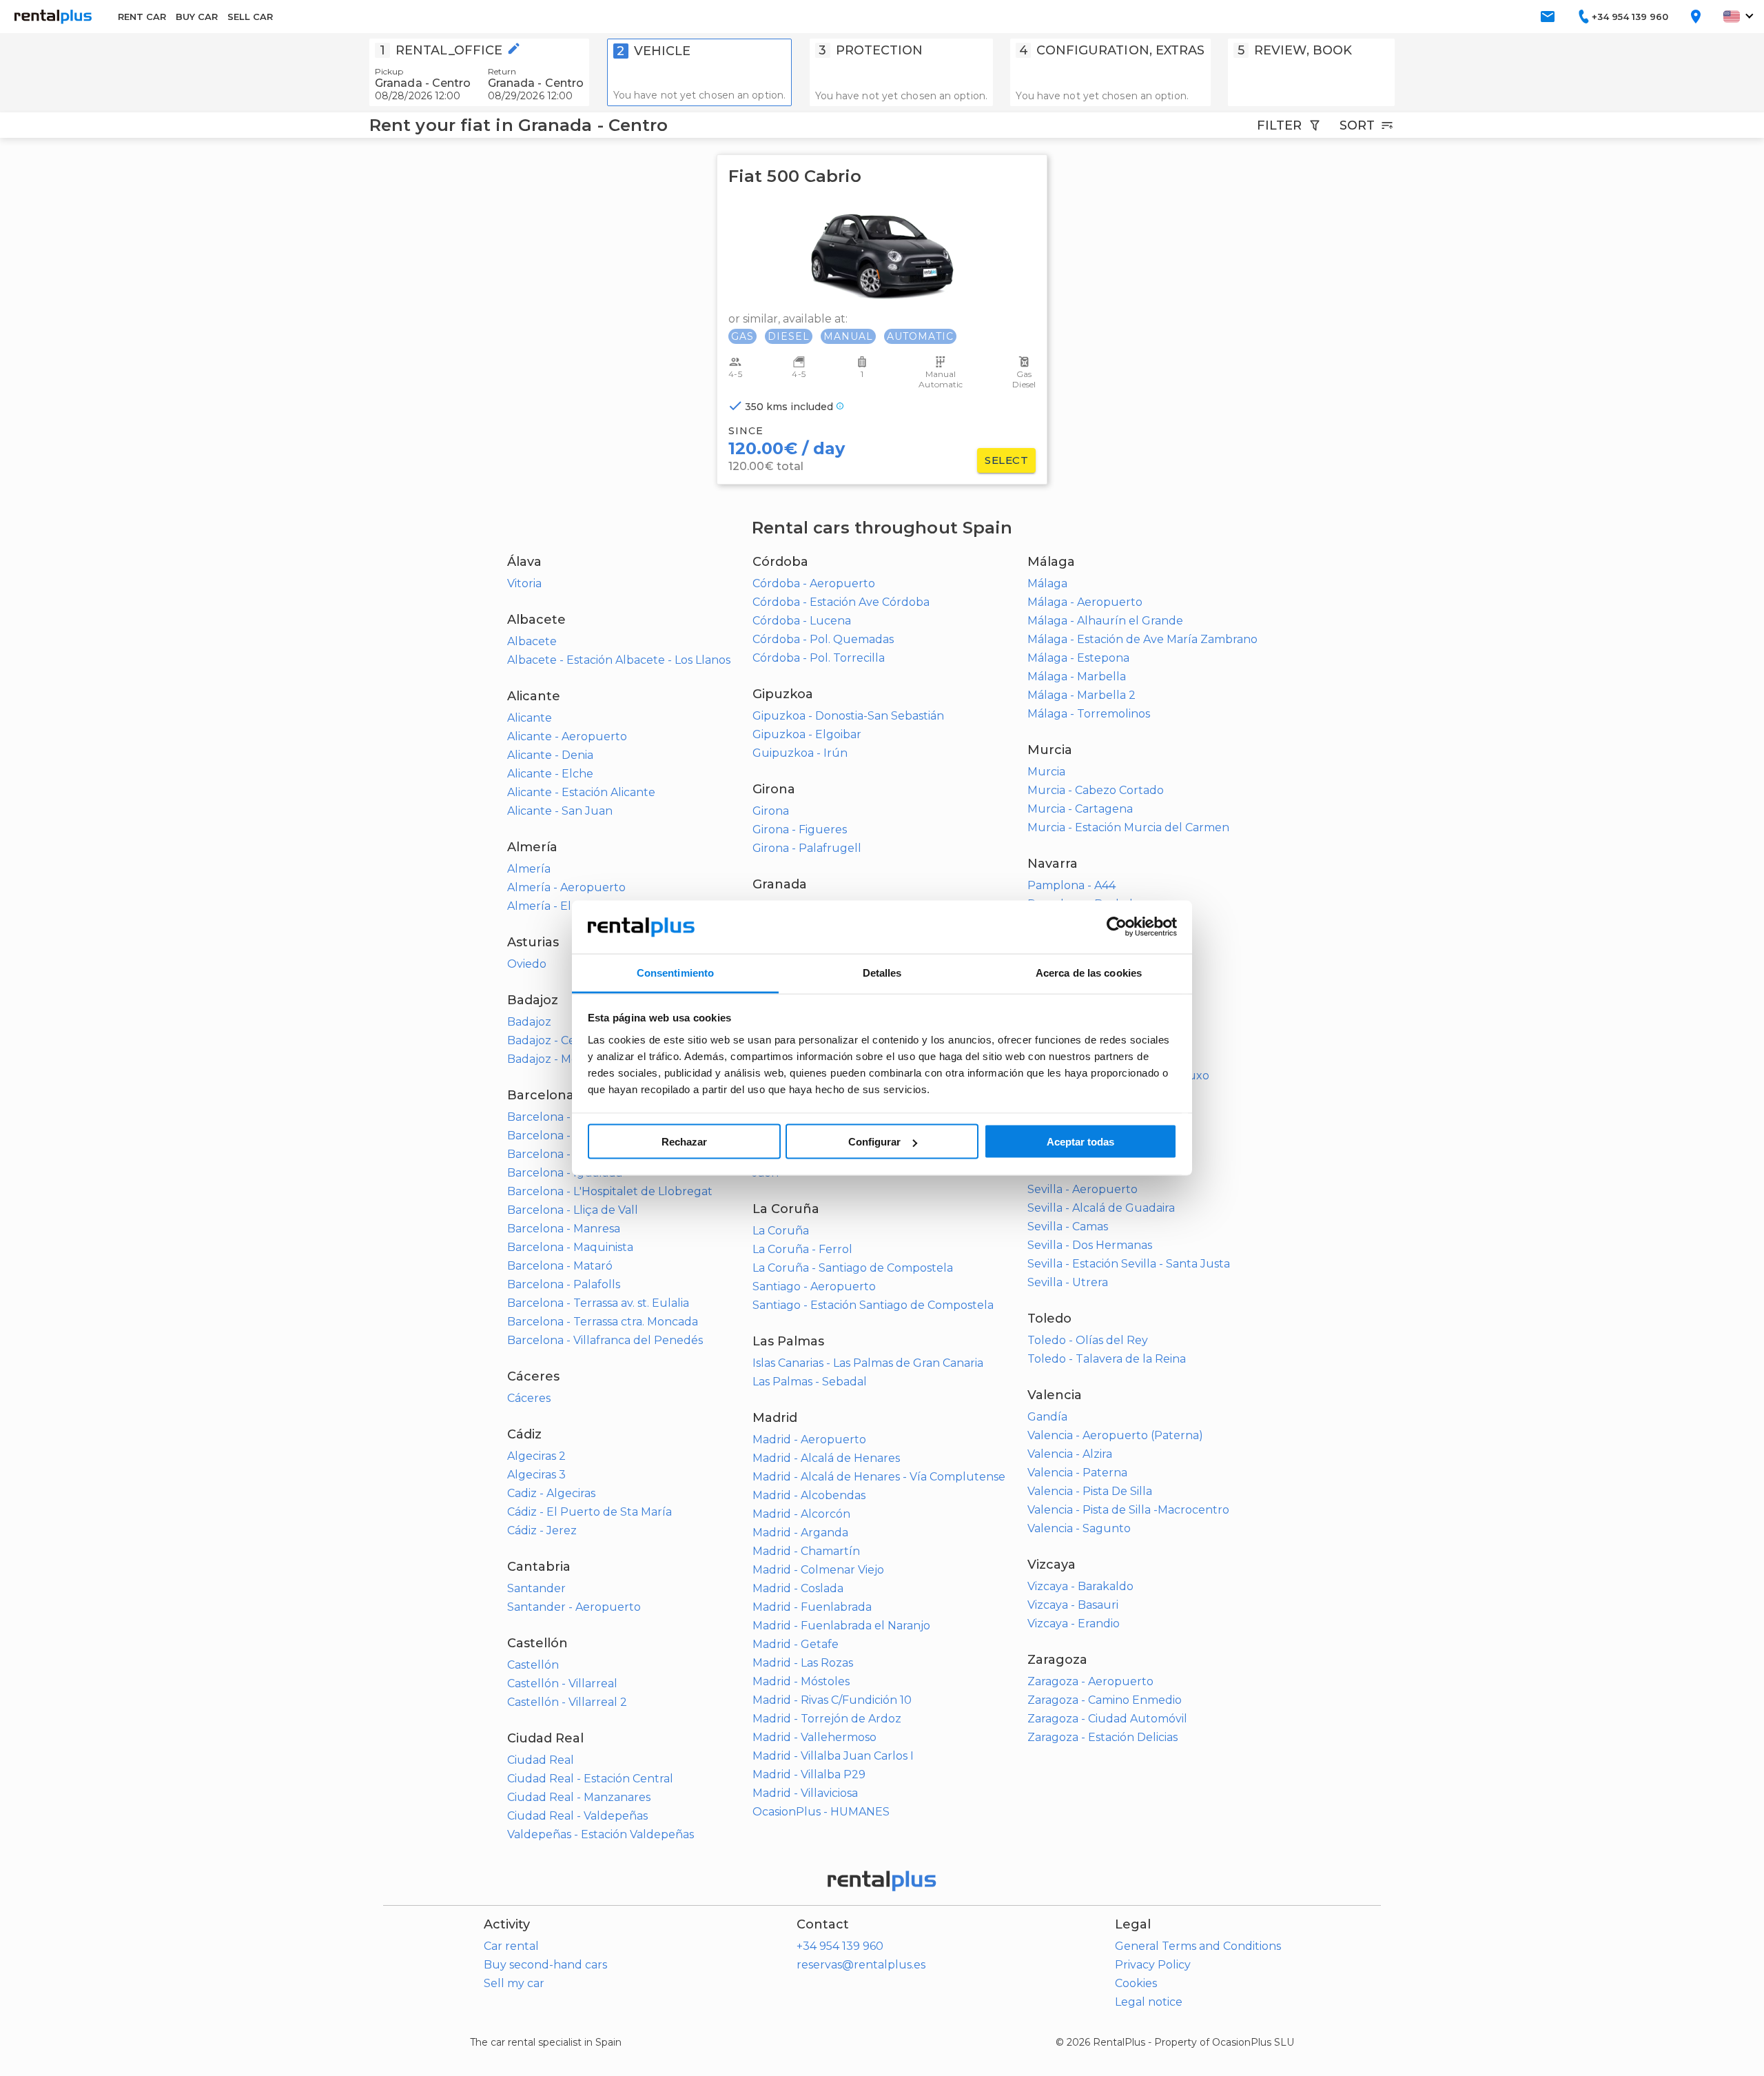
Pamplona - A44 (1071, 885)
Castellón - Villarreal (562, 1683)
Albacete (532, 641)
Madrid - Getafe (796, 1644)
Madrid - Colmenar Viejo (818, 1570)
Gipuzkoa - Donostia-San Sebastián (848, 716)
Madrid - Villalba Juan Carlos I (833, 1756)
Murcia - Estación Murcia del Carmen (1128, 827)
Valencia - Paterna (1077, 1473)
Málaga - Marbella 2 (1081, 695)
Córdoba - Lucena (802, 621)
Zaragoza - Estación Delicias (1102, 1737)
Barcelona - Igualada (565, 1173)
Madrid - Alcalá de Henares (826, 1458)
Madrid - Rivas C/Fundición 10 (832, 1700)
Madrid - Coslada (798, 1588)
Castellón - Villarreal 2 (567, 1702)
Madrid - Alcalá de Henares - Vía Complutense (879, 1477)
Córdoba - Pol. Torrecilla (819, 658)
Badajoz (529, 1022)
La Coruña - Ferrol (802, 1249)
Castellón (533, 1665)
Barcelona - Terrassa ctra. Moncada (603, 1322)
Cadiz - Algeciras (551, 1493)
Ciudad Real (541, 1760)
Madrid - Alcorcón (801, 1514)
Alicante (530, 718)
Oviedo (527, 964)
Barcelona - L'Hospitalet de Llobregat (610, 1191)
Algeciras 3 (536, 1475)
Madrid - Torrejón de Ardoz (827, 1719)
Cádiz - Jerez (542, 1530)
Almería (529, 869)
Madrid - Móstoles (801, 1681)
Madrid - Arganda (800, 1533)
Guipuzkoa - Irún (800, 753)
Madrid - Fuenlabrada (812, 1607)
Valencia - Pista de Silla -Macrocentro (1128, 1510)
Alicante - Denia (550, 755)
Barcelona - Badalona (566, 1117)
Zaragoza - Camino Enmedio (1105, 1700)
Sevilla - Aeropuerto (1083, 1189)
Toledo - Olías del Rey (1088, 1340)
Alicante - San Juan (560, 811)
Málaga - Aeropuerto (1085, 602)
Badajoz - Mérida (553, 1059)
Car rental (511, 1946)
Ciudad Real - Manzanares (579, 1797)
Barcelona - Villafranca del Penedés (605, 1340)
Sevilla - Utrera (1068, 1282)
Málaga (1047, 583)
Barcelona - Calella (559, 1136)
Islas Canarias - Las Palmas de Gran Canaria (868, 1363)
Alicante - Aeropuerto (567, 736)
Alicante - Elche (550, 774)
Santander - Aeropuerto (574, 1607)
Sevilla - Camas (1068, 1227)
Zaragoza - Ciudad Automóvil (1107, 1719)
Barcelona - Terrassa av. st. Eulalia (598, 1303)
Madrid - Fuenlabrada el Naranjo (841, 1626)
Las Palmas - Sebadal (810, 1382)
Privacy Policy (1153, 1965)
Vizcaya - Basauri (1073, 1605)
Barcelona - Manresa (564, 1229)
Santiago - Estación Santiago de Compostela (873, 1305)
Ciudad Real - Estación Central (590, 1779)
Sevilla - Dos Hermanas (1090, 1245)
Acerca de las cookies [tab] (1089, 972)
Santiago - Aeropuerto (814, 1286)
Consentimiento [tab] (675, 972)
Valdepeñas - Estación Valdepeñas (601, 1834)
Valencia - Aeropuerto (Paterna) (1115, 1435)
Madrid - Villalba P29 (809, 1774)
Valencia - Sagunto (1079, 1528)
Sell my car (514, 1983)
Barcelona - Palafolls (564, 1284)
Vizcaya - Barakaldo (1080, 1586)
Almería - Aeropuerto (566, 887)
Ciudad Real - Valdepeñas (577, 1816)
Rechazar (684, 1142)
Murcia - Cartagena (1080, 809)
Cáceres (529, 1398)
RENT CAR (142, 17)
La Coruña (781, 1231)
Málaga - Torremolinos (1089, 714)
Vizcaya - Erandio (1074, 1624)
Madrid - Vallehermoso (814, 1737)
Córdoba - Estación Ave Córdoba (841, 602)
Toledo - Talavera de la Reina (1107, 1359)
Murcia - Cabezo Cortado (1096, 790)
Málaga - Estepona (1078, 658)
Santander (536, 1588)
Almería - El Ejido (554, 906)
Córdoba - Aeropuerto (814, 583)
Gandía (1047, 1417)
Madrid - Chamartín (806, 1551)
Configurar (874, 1142)
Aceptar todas (1080, 1142)
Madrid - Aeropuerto (809, 1439)
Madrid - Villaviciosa (805, 1793)
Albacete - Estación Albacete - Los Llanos (619, 660)
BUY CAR (197, 17)
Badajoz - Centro (553, 1040)
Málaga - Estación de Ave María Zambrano (1142, 639)
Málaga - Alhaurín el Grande (1105, 621)
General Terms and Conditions (1198, 1946)
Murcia (1046, 772)
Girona (771, 811)
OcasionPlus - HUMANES (821, 1812)
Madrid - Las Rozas (803, 1663)
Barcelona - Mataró (560, 1266)
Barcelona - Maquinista (570, 1247)
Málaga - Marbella (1077, 676)
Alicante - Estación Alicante (581, 792)
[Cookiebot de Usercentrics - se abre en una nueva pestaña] (1117, 927)
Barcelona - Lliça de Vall (573, 1210)
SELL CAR (250, 17)
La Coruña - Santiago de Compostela (853, 1268)
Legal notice (1149, 2002)
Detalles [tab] (882, 972)
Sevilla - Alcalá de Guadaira (1101, 1208)
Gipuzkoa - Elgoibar (807, 734)
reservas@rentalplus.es (861, 1965)
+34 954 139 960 (840, 1946)
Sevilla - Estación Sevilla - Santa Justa (1129, 1264)
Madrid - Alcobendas (809, 1495)
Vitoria (524, 583)
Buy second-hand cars (545, 1965)
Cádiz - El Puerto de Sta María (589, 1512)
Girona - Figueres (800, 830)
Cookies (1136, 1983)
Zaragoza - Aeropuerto (1090, 1681)
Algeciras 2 (536, 1456)
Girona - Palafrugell (807, 848)
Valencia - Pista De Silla (1090, 1491)
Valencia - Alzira (1070, 1454)
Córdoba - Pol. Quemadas (823, 639)
